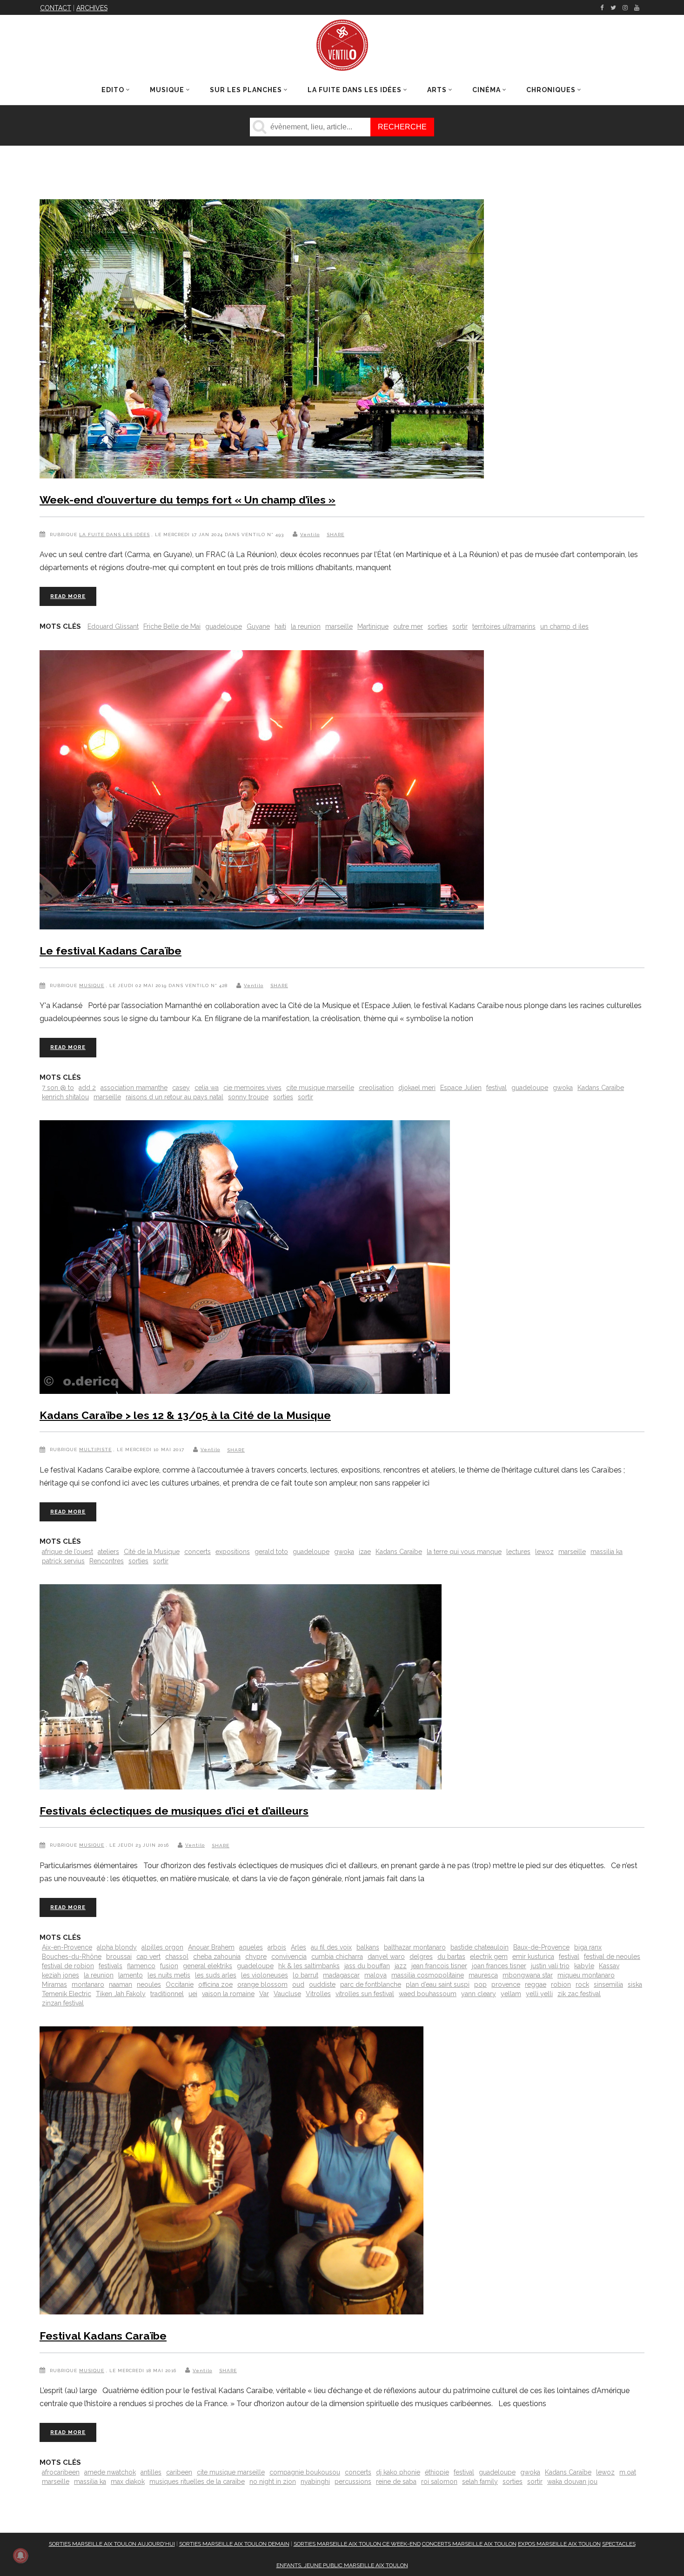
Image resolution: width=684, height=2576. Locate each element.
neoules (149, 1984)
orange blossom (262, 1984)
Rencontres (107, 1561)
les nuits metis (169, 1975)
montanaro (88, 1984)
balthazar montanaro (415, 1947)
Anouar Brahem (211, 1947)
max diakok (128, 2482)
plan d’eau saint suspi (438, 1984)
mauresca (483, 1975)
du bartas (451, 1957)
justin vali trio (550, 1966)
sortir (460, 626)
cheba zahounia (217, 1957)
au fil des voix (331, 1947)
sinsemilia (608, 1984)
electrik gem (489, 1957)
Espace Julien (461, 1088)
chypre (256, 1957)
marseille (339, 626)
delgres (421, 1957)
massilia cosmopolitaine (428, 1975)
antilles (151, 2472)
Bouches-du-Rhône (72, 1957)
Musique (92, 985)
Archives (92, 8)
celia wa (207, 1088)
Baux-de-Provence (541, 1947)
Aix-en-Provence (67, 1947)
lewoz (544, 1552)
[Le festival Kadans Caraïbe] (262, 792)
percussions (353, 2482)
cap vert (148, 1957)
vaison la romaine (228, 1994)
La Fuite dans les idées (114, 535)
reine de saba (396, 2482)
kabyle (584, 1966)
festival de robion (68, 1966)
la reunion (306, 626)
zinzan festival (63, 2003)
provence (506, 1984)
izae (365, 1552)
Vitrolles (318, 1994)
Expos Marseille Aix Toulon (559, 2544)
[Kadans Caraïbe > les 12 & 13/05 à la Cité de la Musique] (245, 1259)
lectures (518, 1552)
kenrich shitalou (65, 1097)
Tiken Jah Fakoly (121, 1994)
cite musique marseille (320, 1088)
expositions (233, 1552)
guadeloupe (224, 626)
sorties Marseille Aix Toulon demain (234, 2544)
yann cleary (479, 1994)
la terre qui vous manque (464, 1552)
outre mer (408, 626)
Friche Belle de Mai (172, 626)
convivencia (289, 1957)
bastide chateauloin (479, 1947)
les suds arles (216, 1975)
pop (480, 1984)
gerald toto (271, 1552)
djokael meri (417, 1088)
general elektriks (208, 1966)
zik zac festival (579, 1994)
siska (635, 1984)
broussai (119, 1957)
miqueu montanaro (586, 1975)
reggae (536, 1984)
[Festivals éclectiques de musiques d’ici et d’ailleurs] (241, 1689)
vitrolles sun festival (365, 1994)
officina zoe (215, 1984)
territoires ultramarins (504, 626)
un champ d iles (564, 626)
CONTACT (56, 8)
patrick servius (63, 1561)
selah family (480, 2482)
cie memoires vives (252, 1088)
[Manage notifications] (20, 2556)
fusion (169, 1966)
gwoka (563, 1088)
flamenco (141, 1966)
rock (582, 1984)
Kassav (609, 1966)
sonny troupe (248, 1097)
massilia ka (607, 1552)
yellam (511, 1994)
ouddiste (322, 1984)
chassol (177, 1957)
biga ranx (588, 1947)
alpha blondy (117, 1947)
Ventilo (310, 535)
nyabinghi (315, 2482)
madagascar (341, 1975)
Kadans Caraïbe (601, 1088)
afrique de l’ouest (67, 1552)
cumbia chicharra (337, 1957)
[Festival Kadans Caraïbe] (231, 2172)
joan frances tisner (499, 1966)
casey (181, 1088)
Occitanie (180, 1984)
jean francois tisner (439, 1966)
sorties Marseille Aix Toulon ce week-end (357, 2544)
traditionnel (167, 1994)
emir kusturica (533, 1957)
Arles (298, 1947)
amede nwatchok (110, 2472)
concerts (198, 1552)
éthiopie (437, 2472)
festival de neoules (612, 1957)
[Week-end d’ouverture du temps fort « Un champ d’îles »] (262, 341)
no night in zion (273, 2482)
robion (561, 1984)
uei (193, 1994)
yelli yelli (539, 1994)
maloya (376, 1975)
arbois (277, 1947)
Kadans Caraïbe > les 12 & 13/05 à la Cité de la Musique (185, 1415)
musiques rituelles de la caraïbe (197, 2482)
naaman (121, 1984)
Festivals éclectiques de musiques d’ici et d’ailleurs (174, 1811)
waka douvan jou (572, 2482)
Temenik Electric (67, 1994)
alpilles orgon (162, 1947)
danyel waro (386, 1957)
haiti (280, 626)
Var (264, 1994)
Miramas (54, 1984)
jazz (401, 1966)
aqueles (251, 1947)
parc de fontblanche (371, 1984)
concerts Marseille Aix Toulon (469, 2544)
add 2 (87, 1088)
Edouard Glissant (113, 626)
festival (496, 1088)
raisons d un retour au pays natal (174, 1097)
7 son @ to (58, 1088)
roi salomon (439, 2482)
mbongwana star (528, 1975)
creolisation (376, 1088)
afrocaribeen (61, 2472)
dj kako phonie (398, 2472)
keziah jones (60, 1975)
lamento (131, 1975)
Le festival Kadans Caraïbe (111, 951)
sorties (438, 626)
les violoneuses (265, 1975)
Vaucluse (287, 1994)
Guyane (258, 626)
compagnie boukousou (305, 2472)
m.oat (628, 2472)
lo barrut (305, 1975)
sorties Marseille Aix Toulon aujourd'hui (112, 2544)
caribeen (179, 2472)
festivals (111, 1966)
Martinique (373, 626)
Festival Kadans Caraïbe (103, 2336)
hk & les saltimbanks (309, 1966)
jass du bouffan (367, 1966)
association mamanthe (134, 1088)
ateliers (108, 1552)
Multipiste (95, 1449)
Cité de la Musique (152, 1552)
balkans (368, 1947)
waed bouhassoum (428, 1994)
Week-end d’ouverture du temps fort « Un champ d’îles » (188, 500)
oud (298, 1984)
